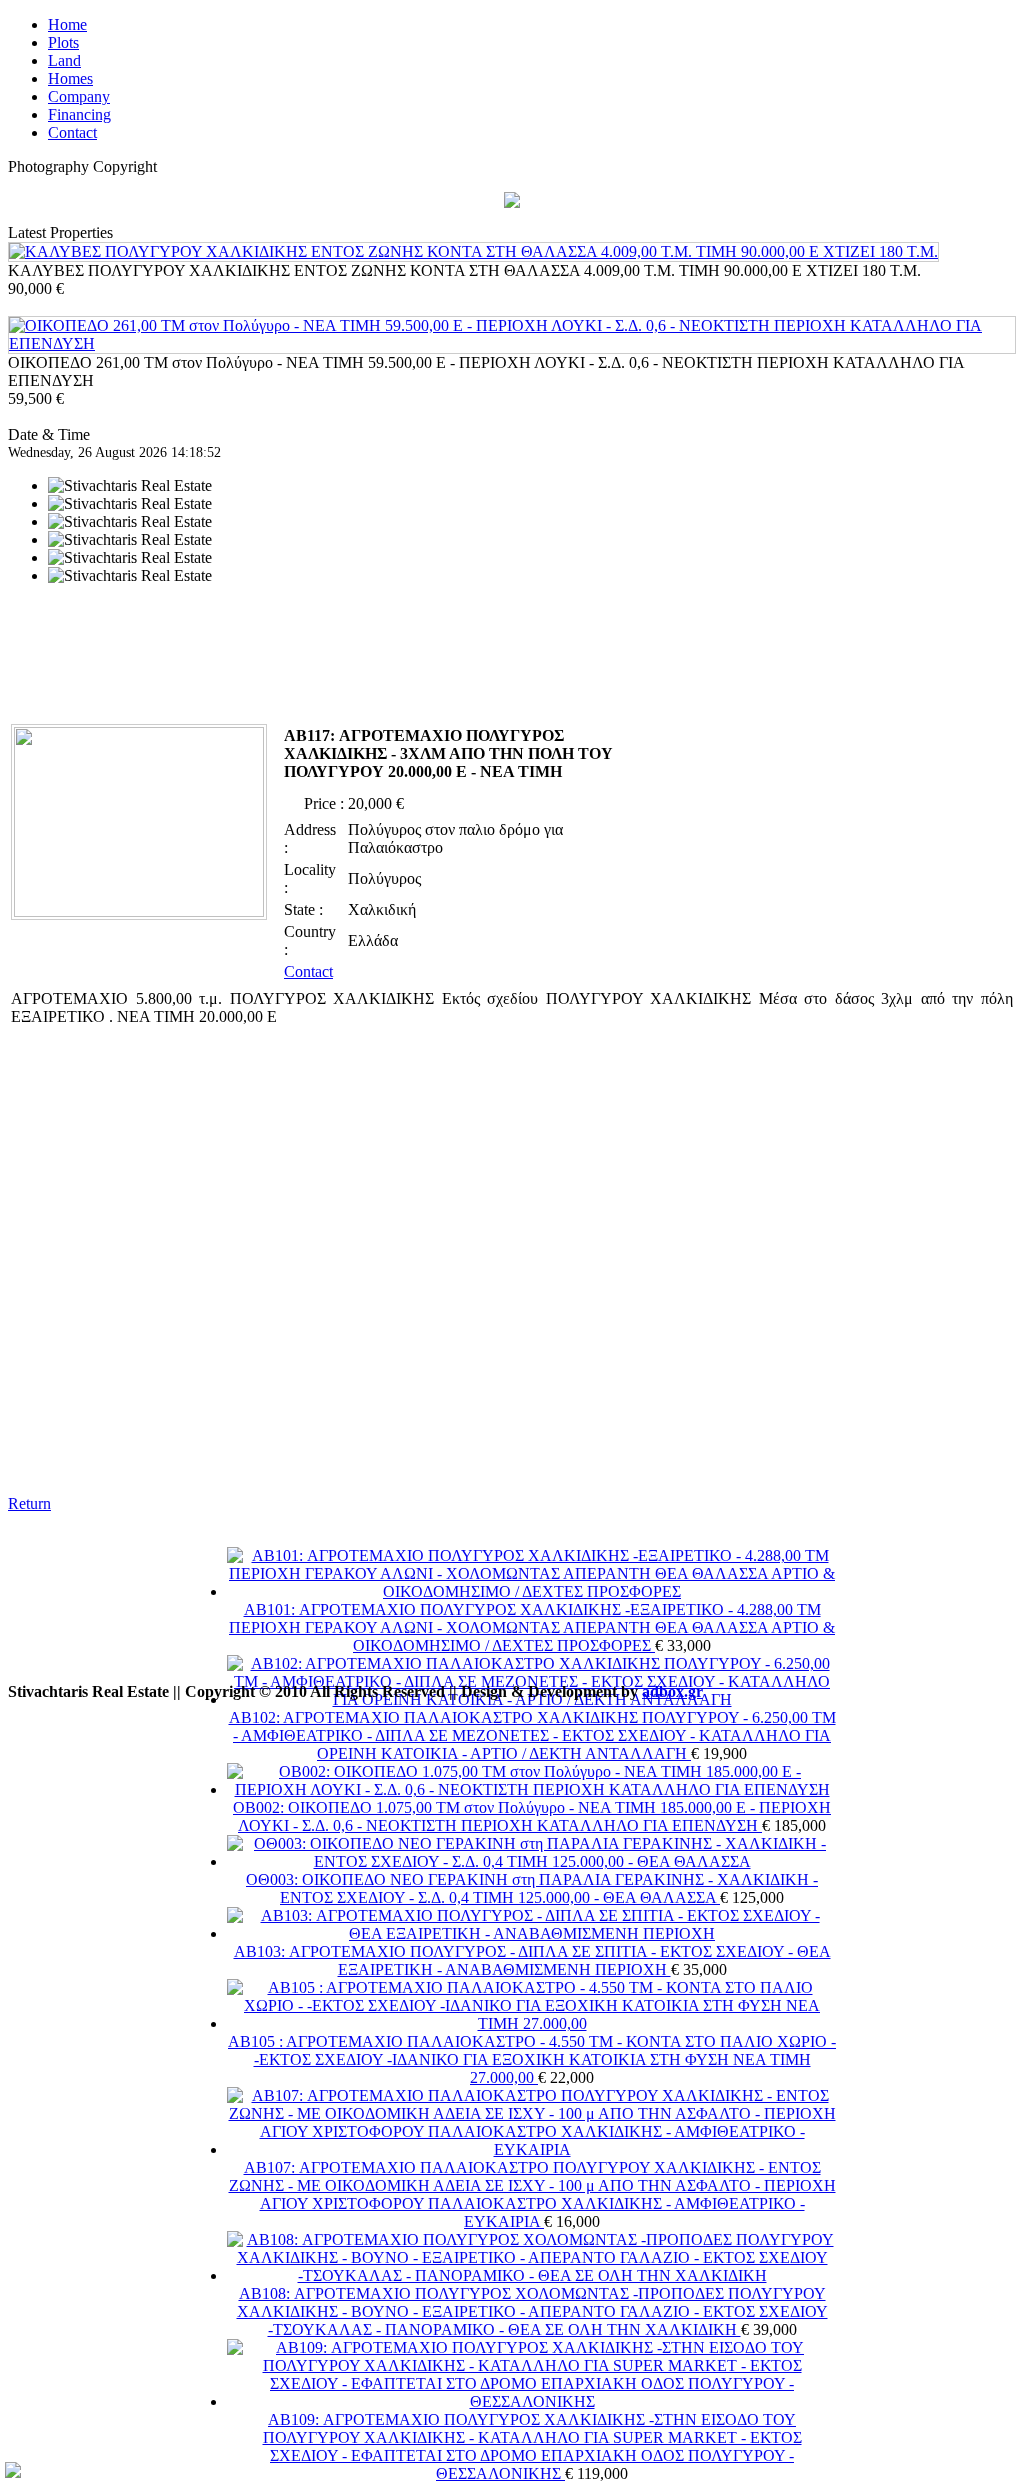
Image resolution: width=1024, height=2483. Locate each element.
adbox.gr (672, 1691)
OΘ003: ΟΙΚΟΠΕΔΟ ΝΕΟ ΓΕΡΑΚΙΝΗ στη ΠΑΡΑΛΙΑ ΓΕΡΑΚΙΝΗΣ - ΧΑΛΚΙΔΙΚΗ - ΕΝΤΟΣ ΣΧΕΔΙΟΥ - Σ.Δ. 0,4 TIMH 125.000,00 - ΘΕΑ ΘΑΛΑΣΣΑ (532, 1888)
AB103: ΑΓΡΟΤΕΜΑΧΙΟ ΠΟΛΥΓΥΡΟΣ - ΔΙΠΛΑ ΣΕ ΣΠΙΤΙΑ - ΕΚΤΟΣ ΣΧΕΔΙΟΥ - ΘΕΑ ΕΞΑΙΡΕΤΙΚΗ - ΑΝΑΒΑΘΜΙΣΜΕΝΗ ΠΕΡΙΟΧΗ (532, 1960)
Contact (308, 971)
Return (29, 1503)
